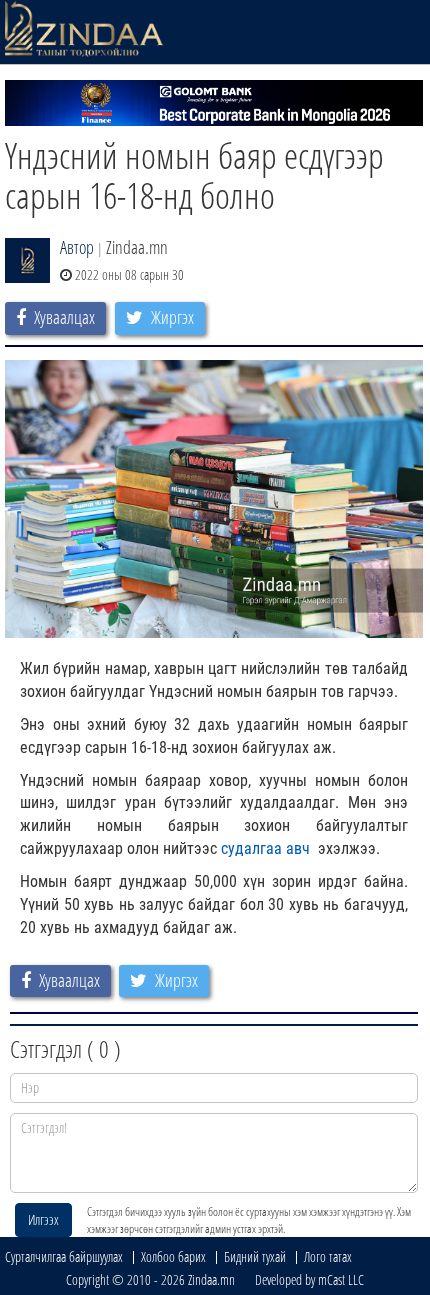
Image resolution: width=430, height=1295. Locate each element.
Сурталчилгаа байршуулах (64, 1256)
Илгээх (43, 1219)
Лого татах (328, 1256)
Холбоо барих (173, 1256)
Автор (77, 247)
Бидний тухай (255, 1256)
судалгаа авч (267, 848)
